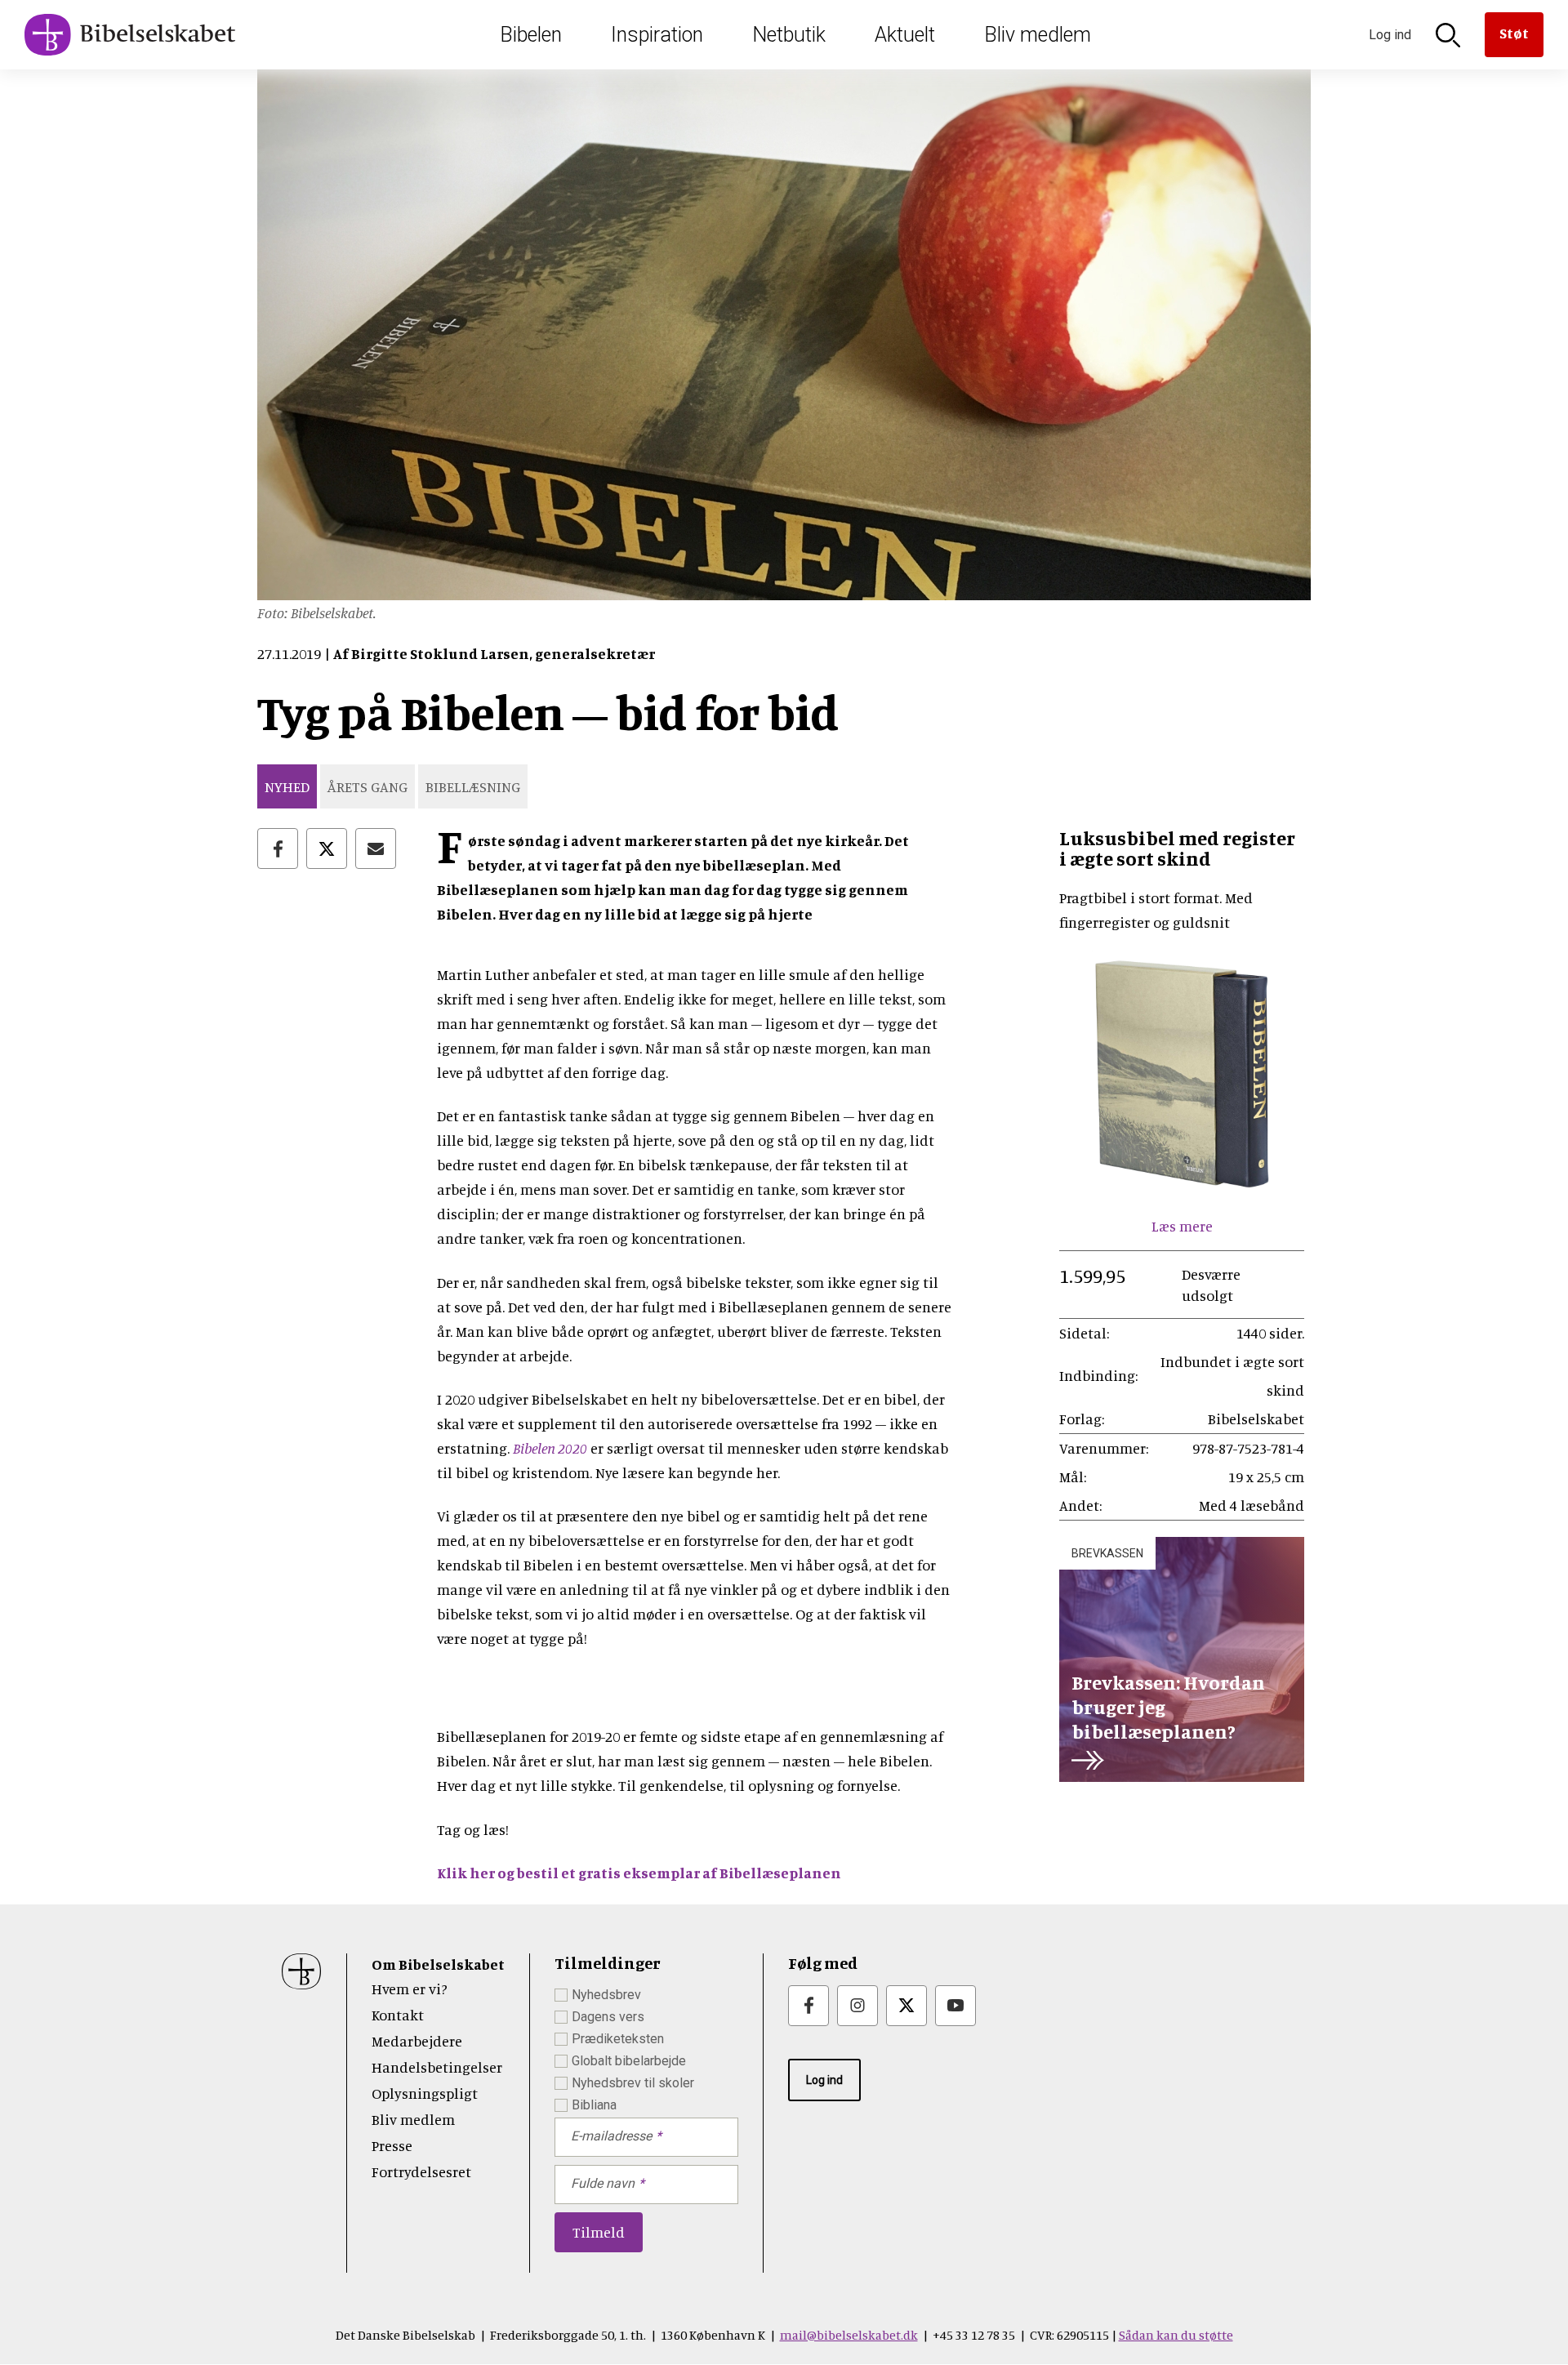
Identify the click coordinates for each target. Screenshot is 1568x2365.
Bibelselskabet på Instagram (857, 2006)
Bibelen (531, 35)
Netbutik (789, 35)
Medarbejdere (417, 2041)
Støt (1514, 33)
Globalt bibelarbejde (629, 2061)
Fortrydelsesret (421, 2171)
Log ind (824, 2080)
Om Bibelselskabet (438, 1964)
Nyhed (287, 786)
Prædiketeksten (618, 2039)
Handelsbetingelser (437, 2067)
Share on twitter (327, 848)
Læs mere (1182, 1226)
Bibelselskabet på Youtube (955, 2006)
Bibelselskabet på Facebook (808, 2006)
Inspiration (657, 35)
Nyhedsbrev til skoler (633, 2083)
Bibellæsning (473, 786)
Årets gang (367, 786)
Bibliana (594, 2105)
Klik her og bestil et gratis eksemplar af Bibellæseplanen (639, 1873)
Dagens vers (608, 2017)
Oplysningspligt (425, 2093)
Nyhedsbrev (606, 1995)
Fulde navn (603, 2183)
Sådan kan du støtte (1176, 2335)
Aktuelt (905, 35)
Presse (392, 2145)
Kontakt (398, 2015)
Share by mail (376, 848)
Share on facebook (278, 848)
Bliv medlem (1038, 35)
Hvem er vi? (410, 1989)
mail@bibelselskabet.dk (849, 2335)
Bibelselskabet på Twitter (906, 2006)
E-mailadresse (611, 2136)
